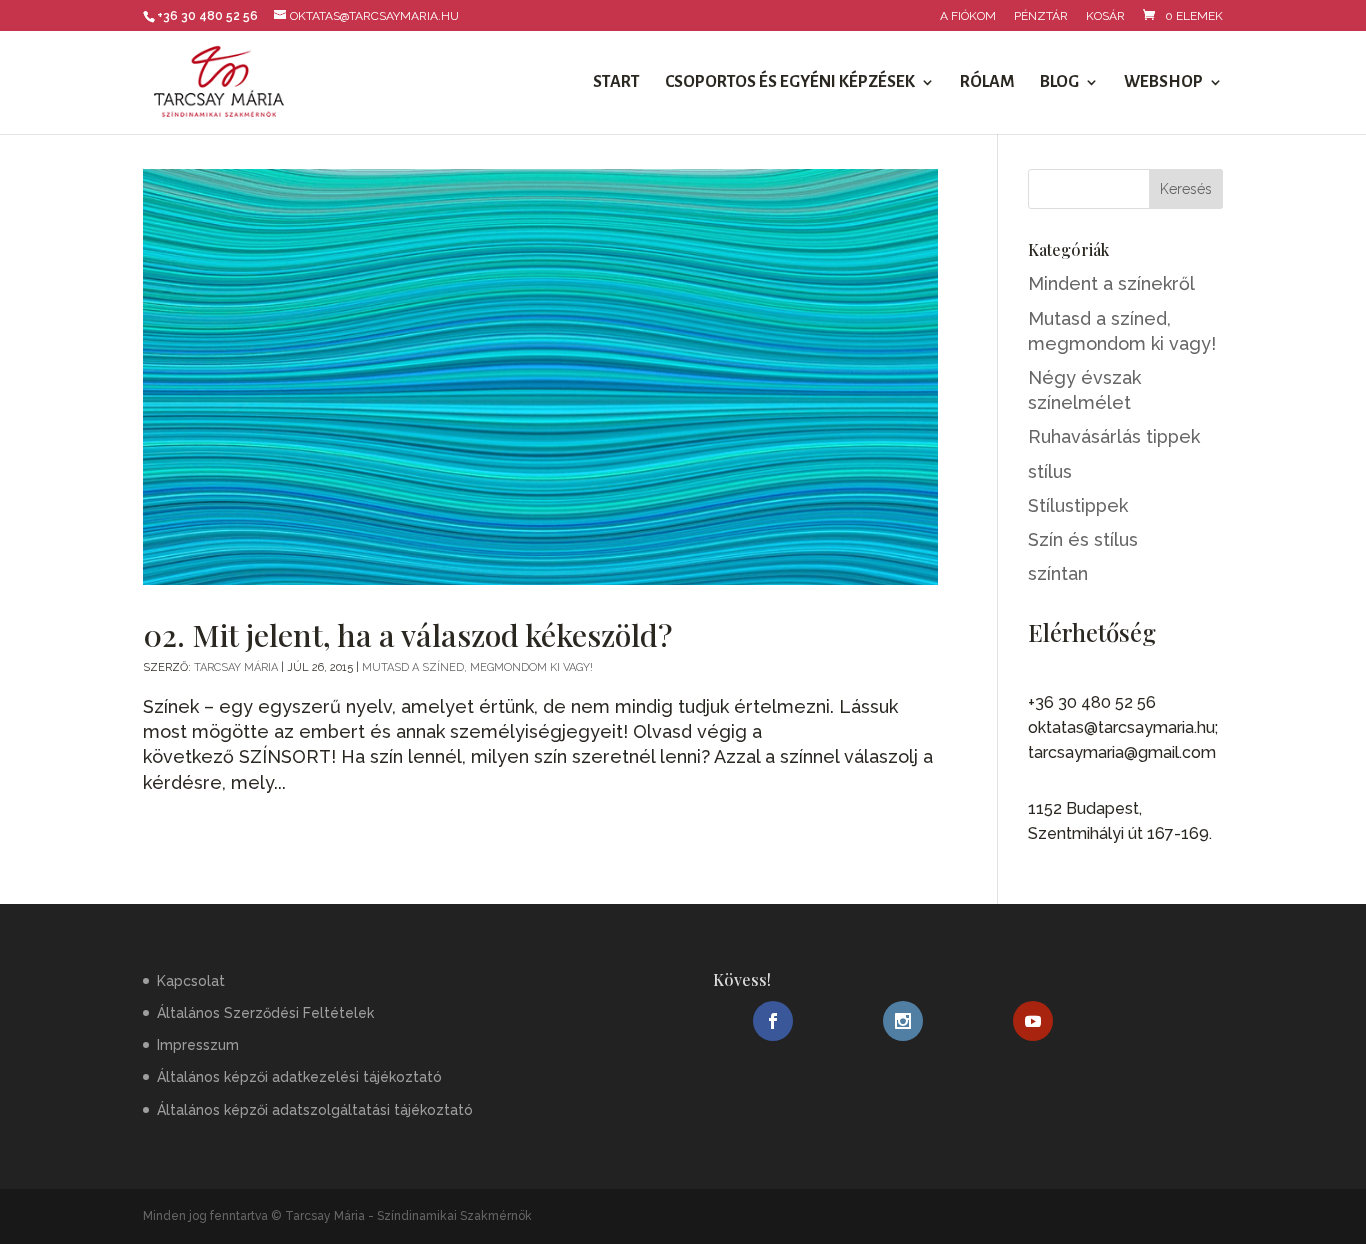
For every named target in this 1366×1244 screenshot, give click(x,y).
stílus (1050, 471)
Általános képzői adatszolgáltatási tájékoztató (315, 1110)
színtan (1058, 573)
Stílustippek (1078, 505)
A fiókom (968, 16)
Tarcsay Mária (236, 667)
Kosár (1105, 16)
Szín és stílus (1083, 539)
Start (616, 83)
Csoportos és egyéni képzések (790, 83)
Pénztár (1041, 16)
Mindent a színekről (1111, 283)
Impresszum (198, 1045)
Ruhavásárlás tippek (1114, 436)
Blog (1059, 83)
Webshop (1163, 83)
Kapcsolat (191, 981)
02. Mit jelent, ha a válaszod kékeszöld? (407, 634)
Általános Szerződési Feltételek (265, 1013)
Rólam (987, 83)
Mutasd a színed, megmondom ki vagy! (477, 667)
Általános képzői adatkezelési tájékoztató (299, 1077)
